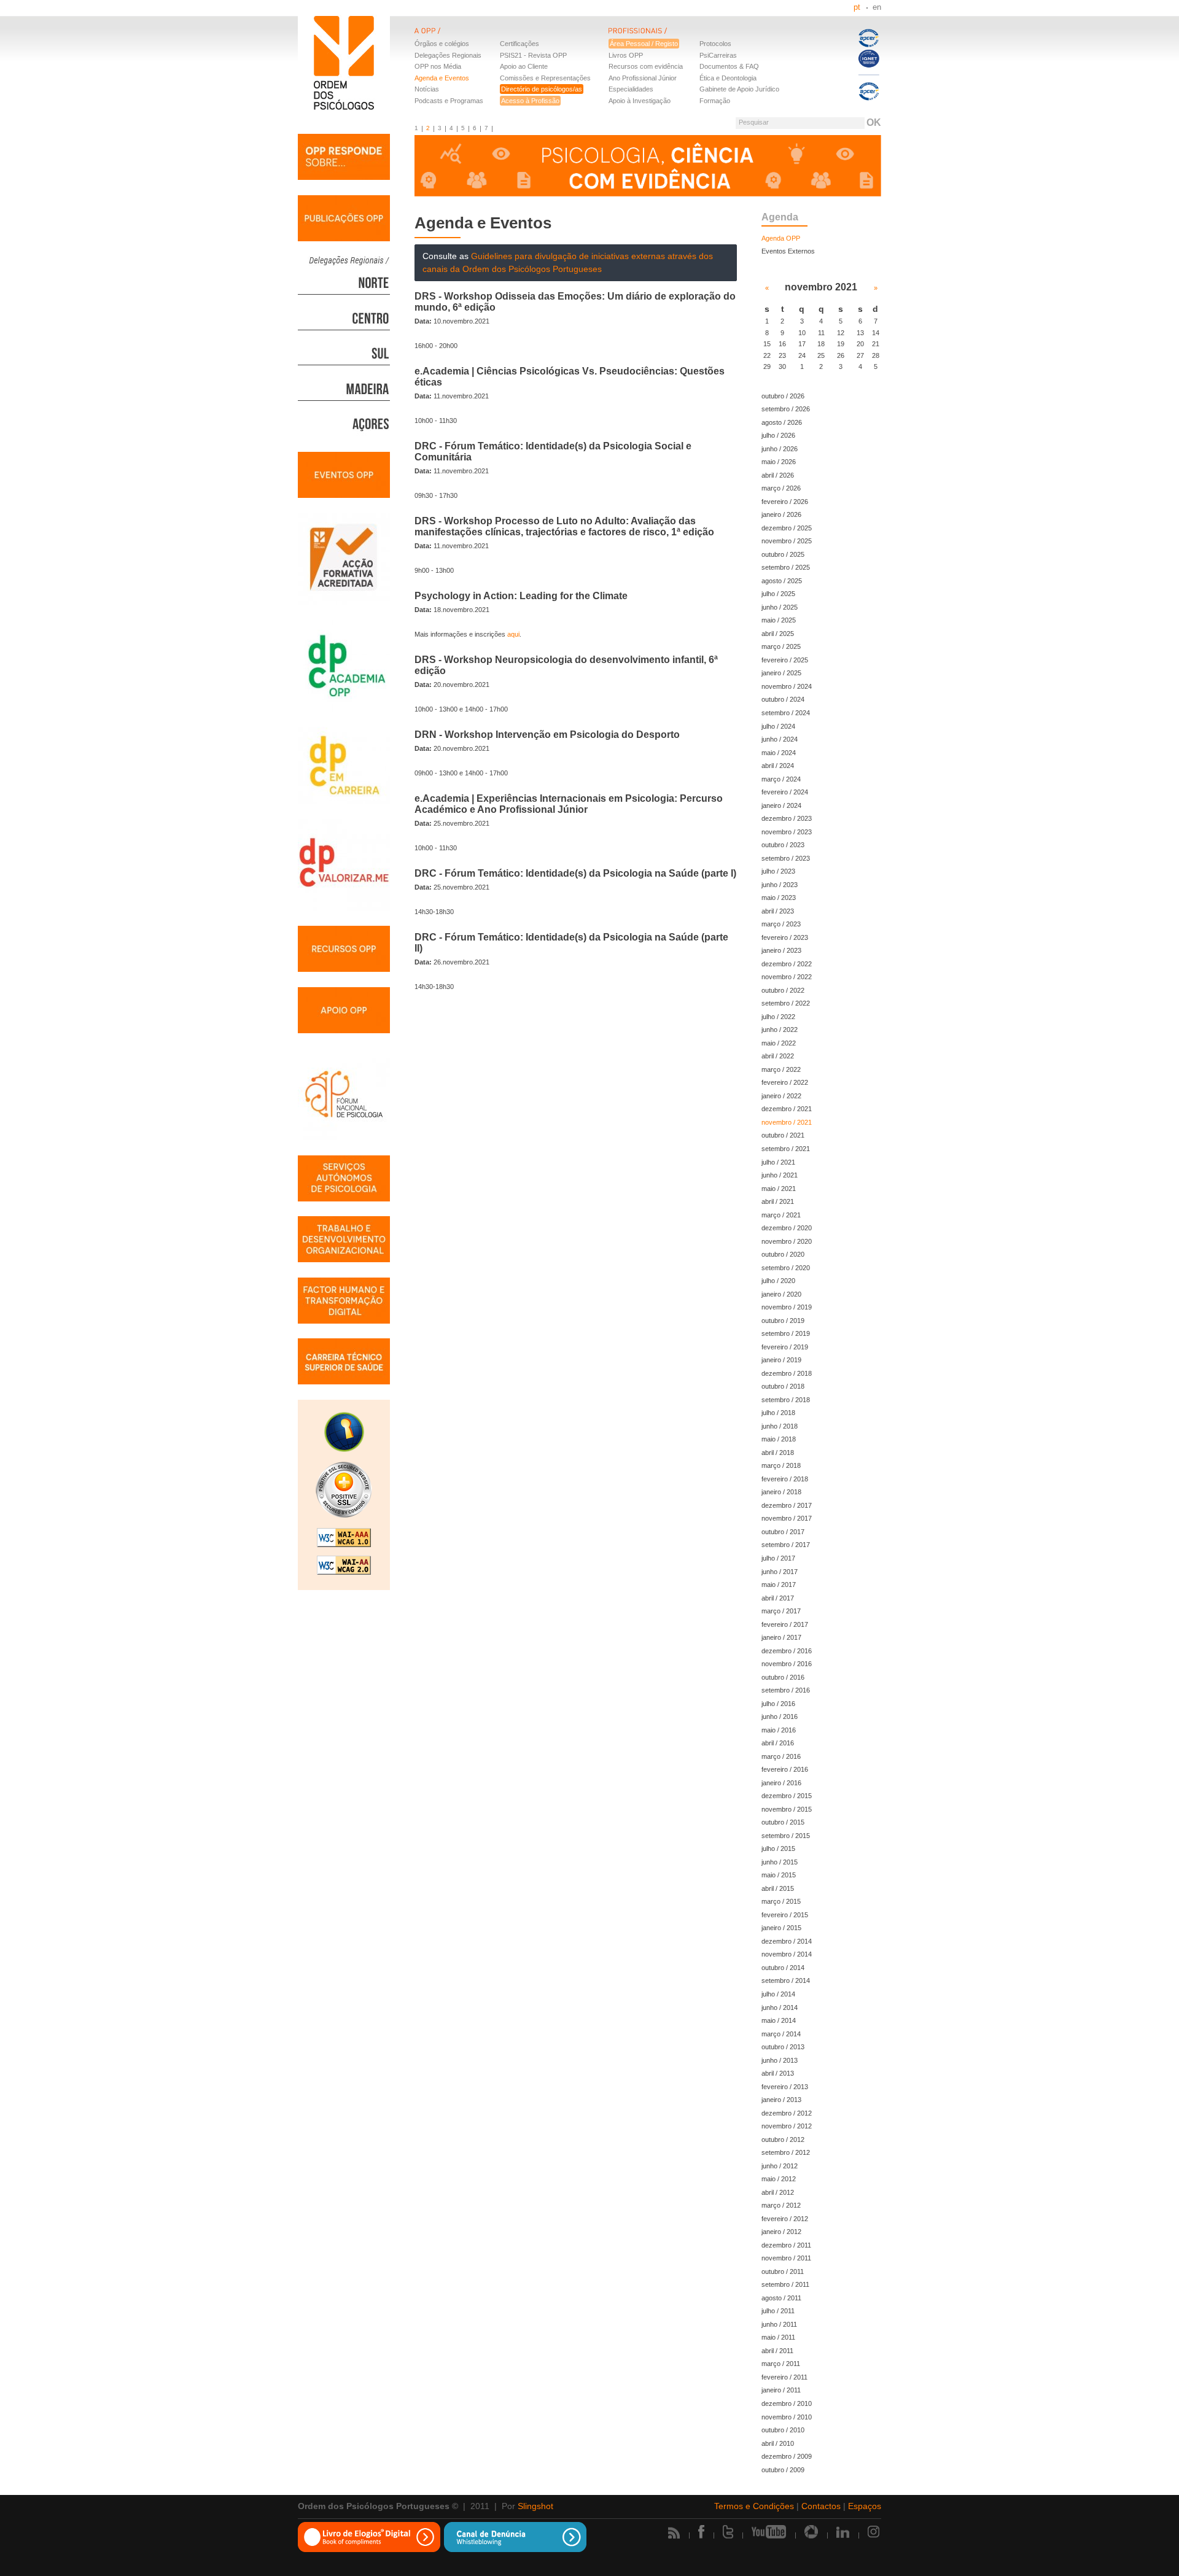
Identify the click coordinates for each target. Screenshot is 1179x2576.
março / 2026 (781, 488)
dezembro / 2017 (787, 1505)
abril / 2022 (778, 1056)
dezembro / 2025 (787, 528)
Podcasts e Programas (449, 101)
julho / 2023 (778, 871)
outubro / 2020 (783, 1254)
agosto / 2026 (782, 422)
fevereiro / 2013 (785, 2087)
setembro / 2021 (786, 1149)
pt (857, 7)
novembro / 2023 (787, 832)
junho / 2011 (779, 2324)
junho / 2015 (780, 1862)
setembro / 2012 (786, 2152)
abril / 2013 (778, 2073)
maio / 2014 (779, 2020)
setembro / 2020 (786, 1268)
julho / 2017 (778, 1558)
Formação (715, 101)
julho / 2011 (778, 2311)
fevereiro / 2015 (785, 1915)
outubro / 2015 (783, 1822)
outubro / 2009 (783, 2470)
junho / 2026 (780, 449)
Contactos (821, 2506)
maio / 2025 (779, 620)
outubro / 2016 (783, 1677)
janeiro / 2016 (781, 1783)
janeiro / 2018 (781, 1492)
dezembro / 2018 (787, 1373)
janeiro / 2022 (781, 1096)
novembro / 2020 (787, 1241)
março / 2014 (781, 2034)
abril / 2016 (778, 1743)
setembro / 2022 (786, 1003)
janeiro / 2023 (781, 950)
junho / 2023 (780, 885)
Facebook (701, 2532)
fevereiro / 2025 (785, 660)
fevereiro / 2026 (785, 502)
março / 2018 (781, 1465)
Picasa (811, 2532)
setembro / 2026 (786, 409)
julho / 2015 (778, 1849)
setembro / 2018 (786, 1400)
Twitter (728, 2532)
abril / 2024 (778, 766)
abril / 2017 (778, 1598)
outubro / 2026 (783, 396)
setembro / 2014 (786, 1980)
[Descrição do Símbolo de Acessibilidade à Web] (344, 1433)
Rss (674, 2533)
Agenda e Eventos (442, 78)
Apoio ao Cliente (524, 66)
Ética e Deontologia (728, 78)
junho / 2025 (780, 607)
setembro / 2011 (785, 2284)
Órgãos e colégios (442, 44)
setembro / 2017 (786, 1545)
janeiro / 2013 (781, 2100)
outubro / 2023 (783, 845)
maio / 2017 (779, 1585)
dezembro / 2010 (787, 2403)
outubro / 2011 (783, 2271)
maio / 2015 (779, 1875)
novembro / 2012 (787, 2126)
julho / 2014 (778, 1994)
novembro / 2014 (787, 1954)
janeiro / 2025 (781, 673)
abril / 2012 (778, 2192)
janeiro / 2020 (781, 1294)
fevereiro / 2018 (785, 1479)
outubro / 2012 (783, 2140)
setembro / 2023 (786, 858)
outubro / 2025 (783, 554)
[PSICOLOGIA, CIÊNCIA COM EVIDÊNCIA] (648, 167)
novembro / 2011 (786, 2258)
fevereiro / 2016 (785, 1769)
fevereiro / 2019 (785, 1347)
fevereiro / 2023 (785, 937)
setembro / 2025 (786, 567)
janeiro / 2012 (781, 2232)
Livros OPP (626, 55)
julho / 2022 (778, 1017)
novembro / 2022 (787, 977)
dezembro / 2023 (787, 818)
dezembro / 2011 (786, 2245)
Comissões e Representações (545, 78)
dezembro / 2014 (787, 1941)
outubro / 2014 (783, 1968)
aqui (513, 634)
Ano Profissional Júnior (643, 78)
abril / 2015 (778, 1888)
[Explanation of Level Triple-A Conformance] (344, 1539)
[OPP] (512, 38)
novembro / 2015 (787, 1809)
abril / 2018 (778, 1453)
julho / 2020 (778, 1281)
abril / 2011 (777, 2351)
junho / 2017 (780, 1572)
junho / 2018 (780, 1426)
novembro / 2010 (787, 2417)
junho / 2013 (780, 2060)
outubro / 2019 (783, 1321)
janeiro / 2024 (781, 805)
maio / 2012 (779, 2179)
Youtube (769, 2532)
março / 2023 (781, 924)
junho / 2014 (780, 2008)
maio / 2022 (779, 1043)
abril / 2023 (778, 911)
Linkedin (843, 2532)
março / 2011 (781, 2364)
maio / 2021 (779, 1189)
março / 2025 (781, 646)
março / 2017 (781, 1611)
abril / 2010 (778, 2443)
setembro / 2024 (786, 713)
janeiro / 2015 (781, 1928)
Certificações (519, 44)
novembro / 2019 (787, 1307)
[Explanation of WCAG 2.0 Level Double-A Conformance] (344, 1567)
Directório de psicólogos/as (542, 89)
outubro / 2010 (783, 2430)
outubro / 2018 (783, 1386)
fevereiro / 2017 (785, 1624)
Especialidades (631, 89)
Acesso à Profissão (530, 101)
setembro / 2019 (786, 1333)
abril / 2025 (778, 634)
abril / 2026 (778, 475)
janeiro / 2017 (781, 1637)
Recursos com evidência (646, 66)
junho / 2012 (780, 2166)
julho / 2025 (778, 594)
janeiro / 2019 (781, 1360)
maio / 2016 (779, 1730)
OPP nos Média (438, 66)
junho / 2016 (780, 1717)
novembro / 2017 (787, 1518)
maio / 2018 (779, 1439)
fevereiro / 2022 (785, 1082)
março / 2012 (781, 2205)
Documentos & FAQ (729, 66)
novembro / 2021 (787, 1122)
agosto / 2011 (781, 2298)
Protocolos (715, 44)
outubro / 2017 (783, 1532)
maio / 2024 (779, 753)
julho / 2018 (778, 1413)
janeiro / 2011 (781, 2390)
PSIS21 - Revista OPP (533, 55)
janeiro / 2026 (781, 514)
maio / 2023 (779, 898)
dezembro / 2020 (787, 1228)
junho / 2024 (780, 739)
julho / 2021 (778, 1162)
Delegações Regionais (448, 55)
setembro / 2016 (786, 1690)
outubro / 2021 (783, 1135)
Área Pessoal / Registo (644, 44)
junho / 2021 (780, 1175)
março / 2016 (781, 1756)
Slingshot (535, 2506)
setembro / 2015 (786, 1836)
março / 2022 (781, 1069)
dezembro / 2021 (787, 1109)
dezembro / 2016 (787, 1651)
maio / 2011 (778, 2337)
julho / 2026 (778, 435)
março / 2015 (781, 1901)
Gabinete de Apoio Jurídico (739, 89)
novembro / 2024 (787, 686)
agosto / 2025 (782, 581)
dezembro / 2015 (787, 1796)
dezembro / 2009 (787, 2456)
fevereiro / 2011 (784, 2377)
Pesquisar (754, 122)
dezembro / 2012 (787, 2113)
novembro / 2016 (787, 1664)
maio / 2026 (779, 462)
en (877, 7)
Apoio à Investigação (640, 101)
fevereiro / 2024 (785, 792)
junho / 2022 (780, 1030)
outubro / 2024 (783, 699)
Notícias (427, 89)
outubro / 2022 (783, 990)
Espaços (865, 2506)
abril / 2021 (778, 1201)
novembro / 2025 (787, 541)
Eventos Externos (788, 251)
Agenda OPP (781, 238)
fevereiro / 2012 (785, 2219)
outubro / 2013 (783, 2047)
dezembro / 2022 (787, 964)
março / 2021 (781, 1215)
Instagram (874, 2532)
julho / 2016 (778, 1704)
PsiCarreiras (718, 55)
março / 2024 (781, 779)
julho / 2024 (778, 726)
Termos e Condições (754, 2506)
